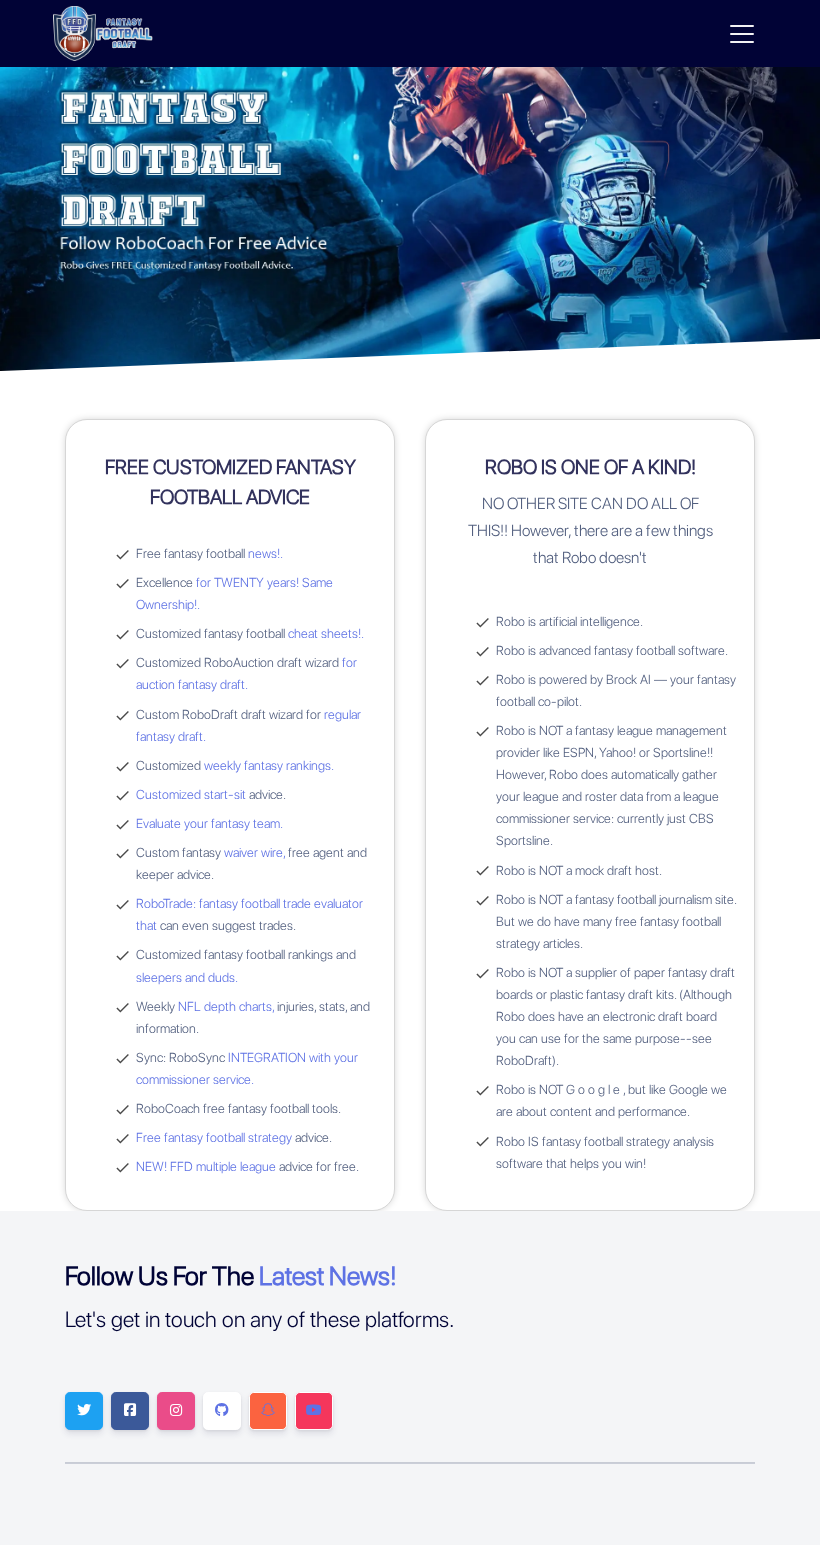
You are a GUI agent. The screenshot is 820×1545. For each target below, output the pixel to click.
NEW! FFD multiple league (206, 1166)
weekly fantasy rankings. (269, 765)
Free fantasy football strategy (214, 1137)
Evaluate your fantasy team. (209, 823)
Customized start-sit (192, 794)
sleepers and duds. (187, 977)
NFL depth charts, (226, 1006)
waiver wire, (254, 852)
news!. (265, 553)
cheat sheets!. (326, 633)
